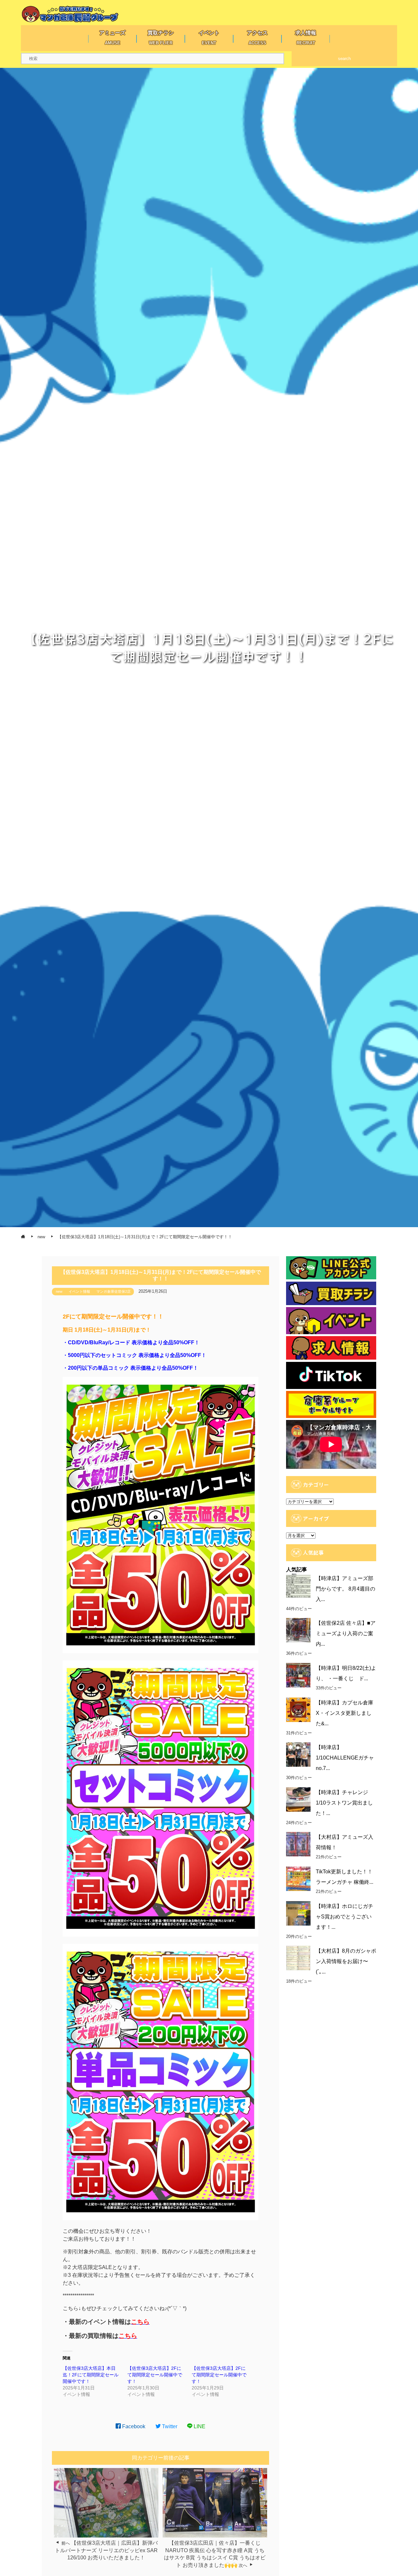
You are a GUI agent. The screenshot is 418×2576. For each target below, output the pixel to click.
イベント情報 (79, 1291)
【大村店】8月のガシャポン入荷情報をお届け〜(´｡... (346, 1961)
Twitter (169, 2426)
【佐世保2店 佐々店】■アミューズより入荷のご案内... (346, 1633)
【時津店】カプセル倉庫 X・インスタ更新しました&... (345, 1713)
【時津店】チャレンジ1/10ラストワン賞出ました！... (344, 1803)
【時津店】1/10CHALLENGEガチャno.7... (345, 1758)
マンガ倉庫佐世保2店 (113, 1291)
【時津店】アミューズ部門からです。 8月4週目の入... (346, 1589)
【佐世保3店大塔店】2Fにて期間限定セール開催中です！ (155, 2375)
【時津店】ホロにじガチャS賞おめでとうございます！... (345, 1917)
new (59, 1291)
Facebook (133, 2426)
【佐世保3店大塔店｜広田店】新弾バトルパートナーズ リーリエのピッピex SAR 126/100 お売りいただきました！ (106, 2550)
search (344, 59)
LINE (199, 2426)
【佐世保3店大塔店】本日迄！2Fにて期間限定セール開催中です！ (91, 2375)
